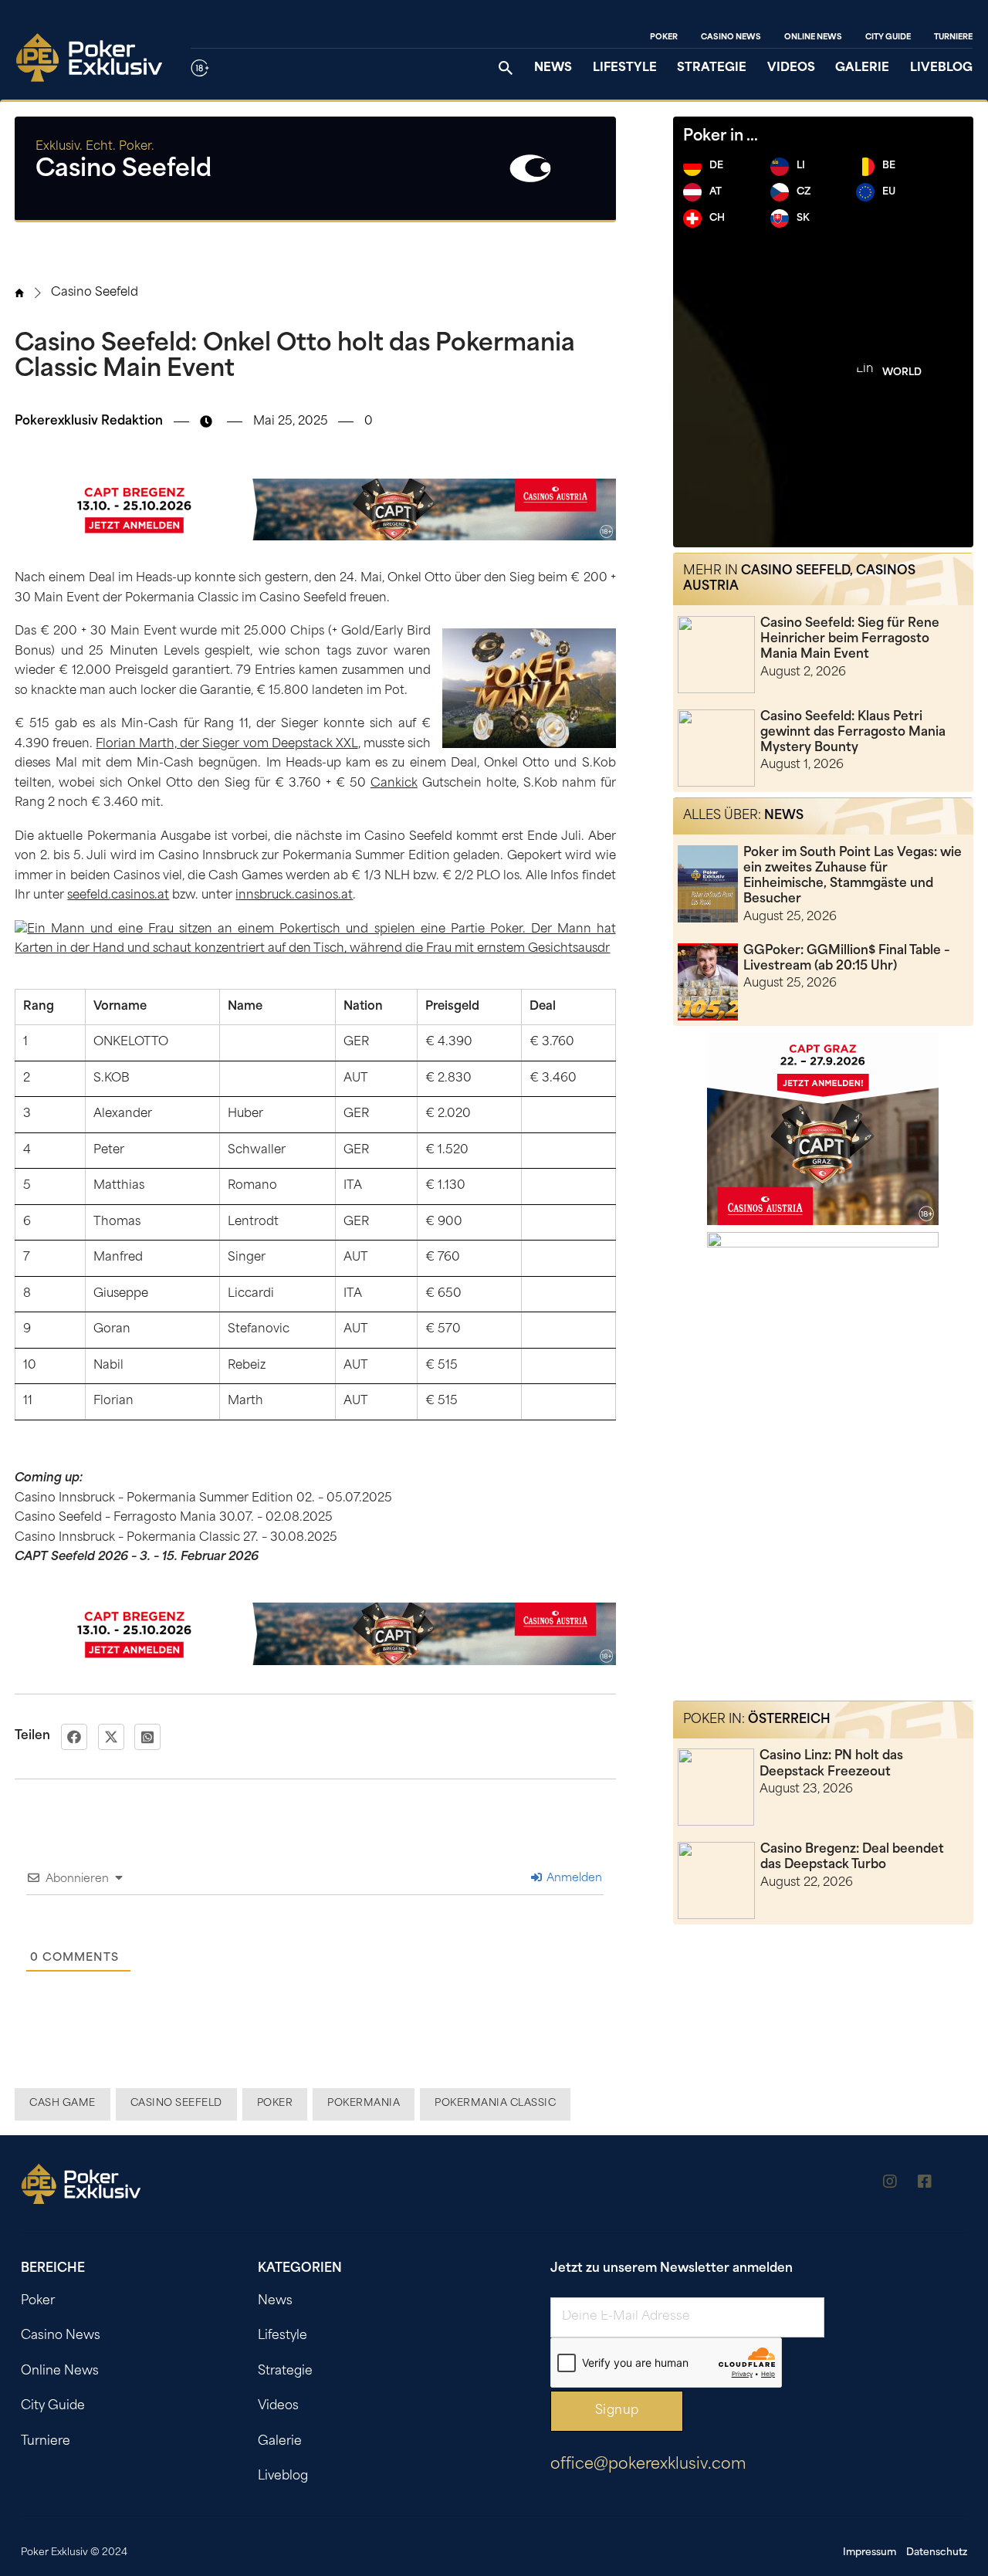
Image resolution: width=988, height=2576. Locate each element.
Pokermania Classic (495, 2104)
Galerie (862, 68)
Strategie (712, 68)
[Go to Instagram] (890, 2184)
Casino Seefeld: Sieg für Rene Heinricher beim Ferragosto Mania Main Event (850, 639)
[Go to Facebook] (925, 2184)
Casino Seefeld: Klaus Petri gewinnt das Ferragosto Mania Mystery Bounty (853, 733)
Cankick (394, 784)
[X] (111, 1737)
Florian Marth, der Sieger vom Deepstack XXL (227, 745)
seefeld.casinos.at (118, 896)
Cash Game (63, 2104)
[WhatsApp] (147, 1737)
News (553, 68)
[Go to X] (959, 2184)
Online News (813, 37)
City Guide (888, 37)
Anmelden (573, 1879)
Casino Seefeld (95, 293)
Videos (791, 68)
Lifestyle (625, 68)
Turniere (953, 37)
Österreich (789, 1720)
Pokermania (364, 2104)
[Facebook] (74, 1737)
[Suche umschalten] (506, 68)
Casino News (731, 37)
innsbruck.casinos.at (294, 896)
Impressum (870, 2553)
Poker (664, 37)
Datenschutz (937, 2553)
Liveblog (941, 68)
